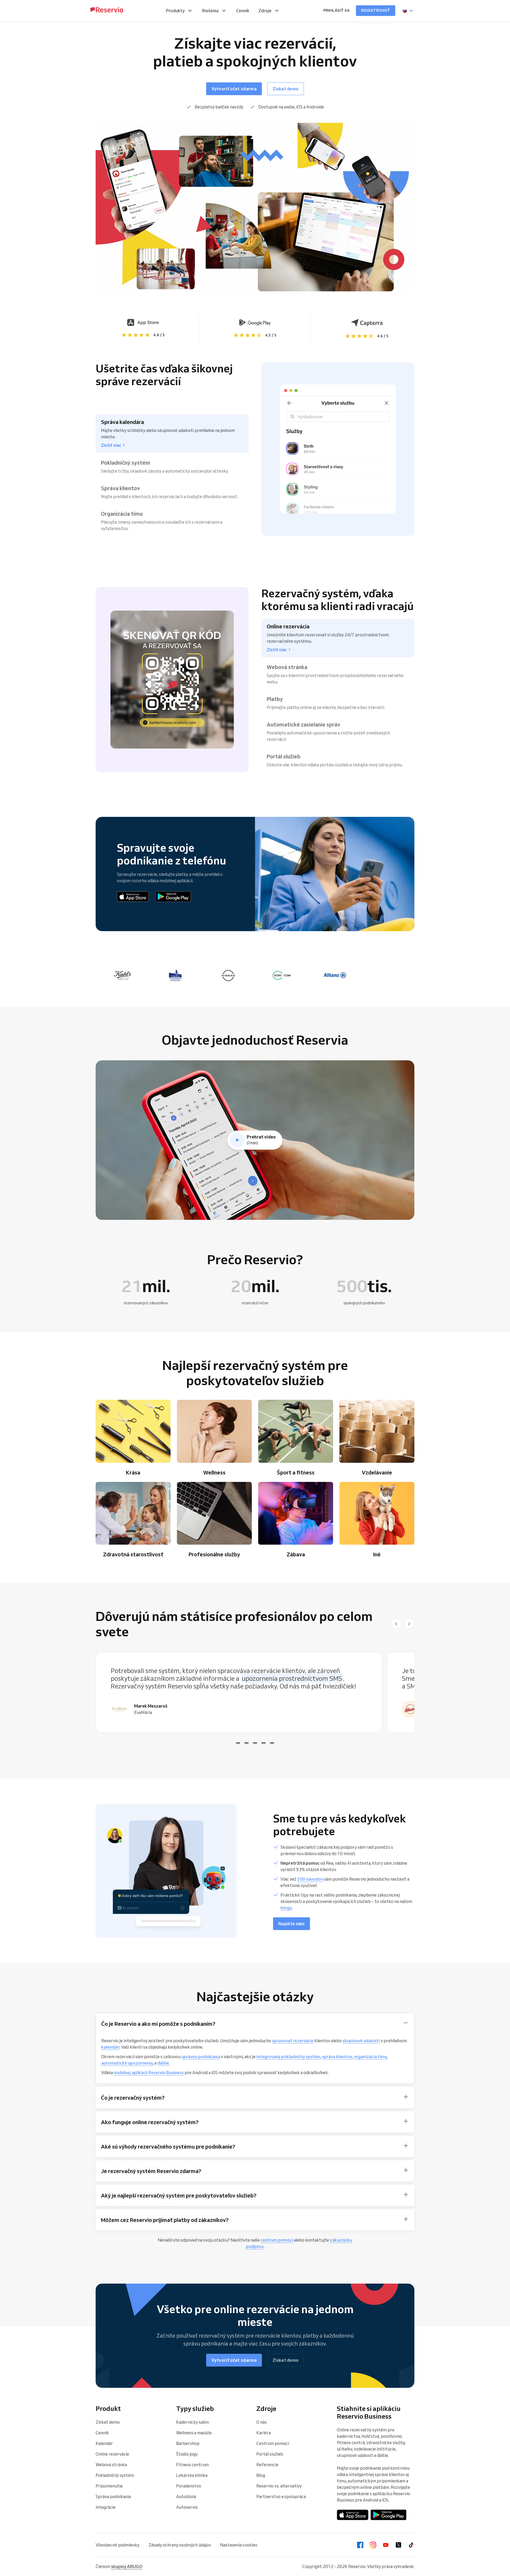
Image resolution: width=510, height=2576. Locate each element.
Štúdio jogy (187, 2454)
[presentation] (408, 11)
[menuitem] (180, 11)
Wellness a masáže (194, 2433)
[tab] (238, 1743)
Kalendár (104, 2443)
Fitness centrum (192, 2465)
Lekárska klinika (192, 2475)
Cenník (102, 2433)
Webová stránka (111, 2465)
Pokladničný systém (115, 2475)
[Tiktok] (411, 2545)
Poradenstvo (189, 2486)
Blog (261, 2475)
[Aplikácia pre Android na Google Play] (173, 897)
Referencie (267, 2465)
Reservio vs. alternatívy (279, 2486)
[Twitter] (398, 2545)
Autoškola (186, 2497)
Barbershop (188, 2443)
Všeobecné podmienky (118, 2545)
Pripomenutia (109, 2486)
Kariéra (263, 2433)
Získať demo (108, 2422)
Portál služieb (270, 2454)
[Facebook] (360, 2545)
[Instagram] (373, 2545)
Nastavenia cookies (239, 2545)
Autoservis (187, 2507)
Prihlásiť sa (336, 10)
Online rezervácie (112, 2454)
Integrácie (106, 2507)
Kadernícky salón (192, 2422)
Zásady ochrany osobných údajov (180, 2545)
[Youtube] (386, 2545)
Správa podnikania (113, 2497)
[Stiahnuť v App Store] (133, 897)
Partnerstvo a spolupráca (281, 2497)
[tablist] (255, 1692)
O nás (262, 2422)
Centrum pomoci (273, 2443)
